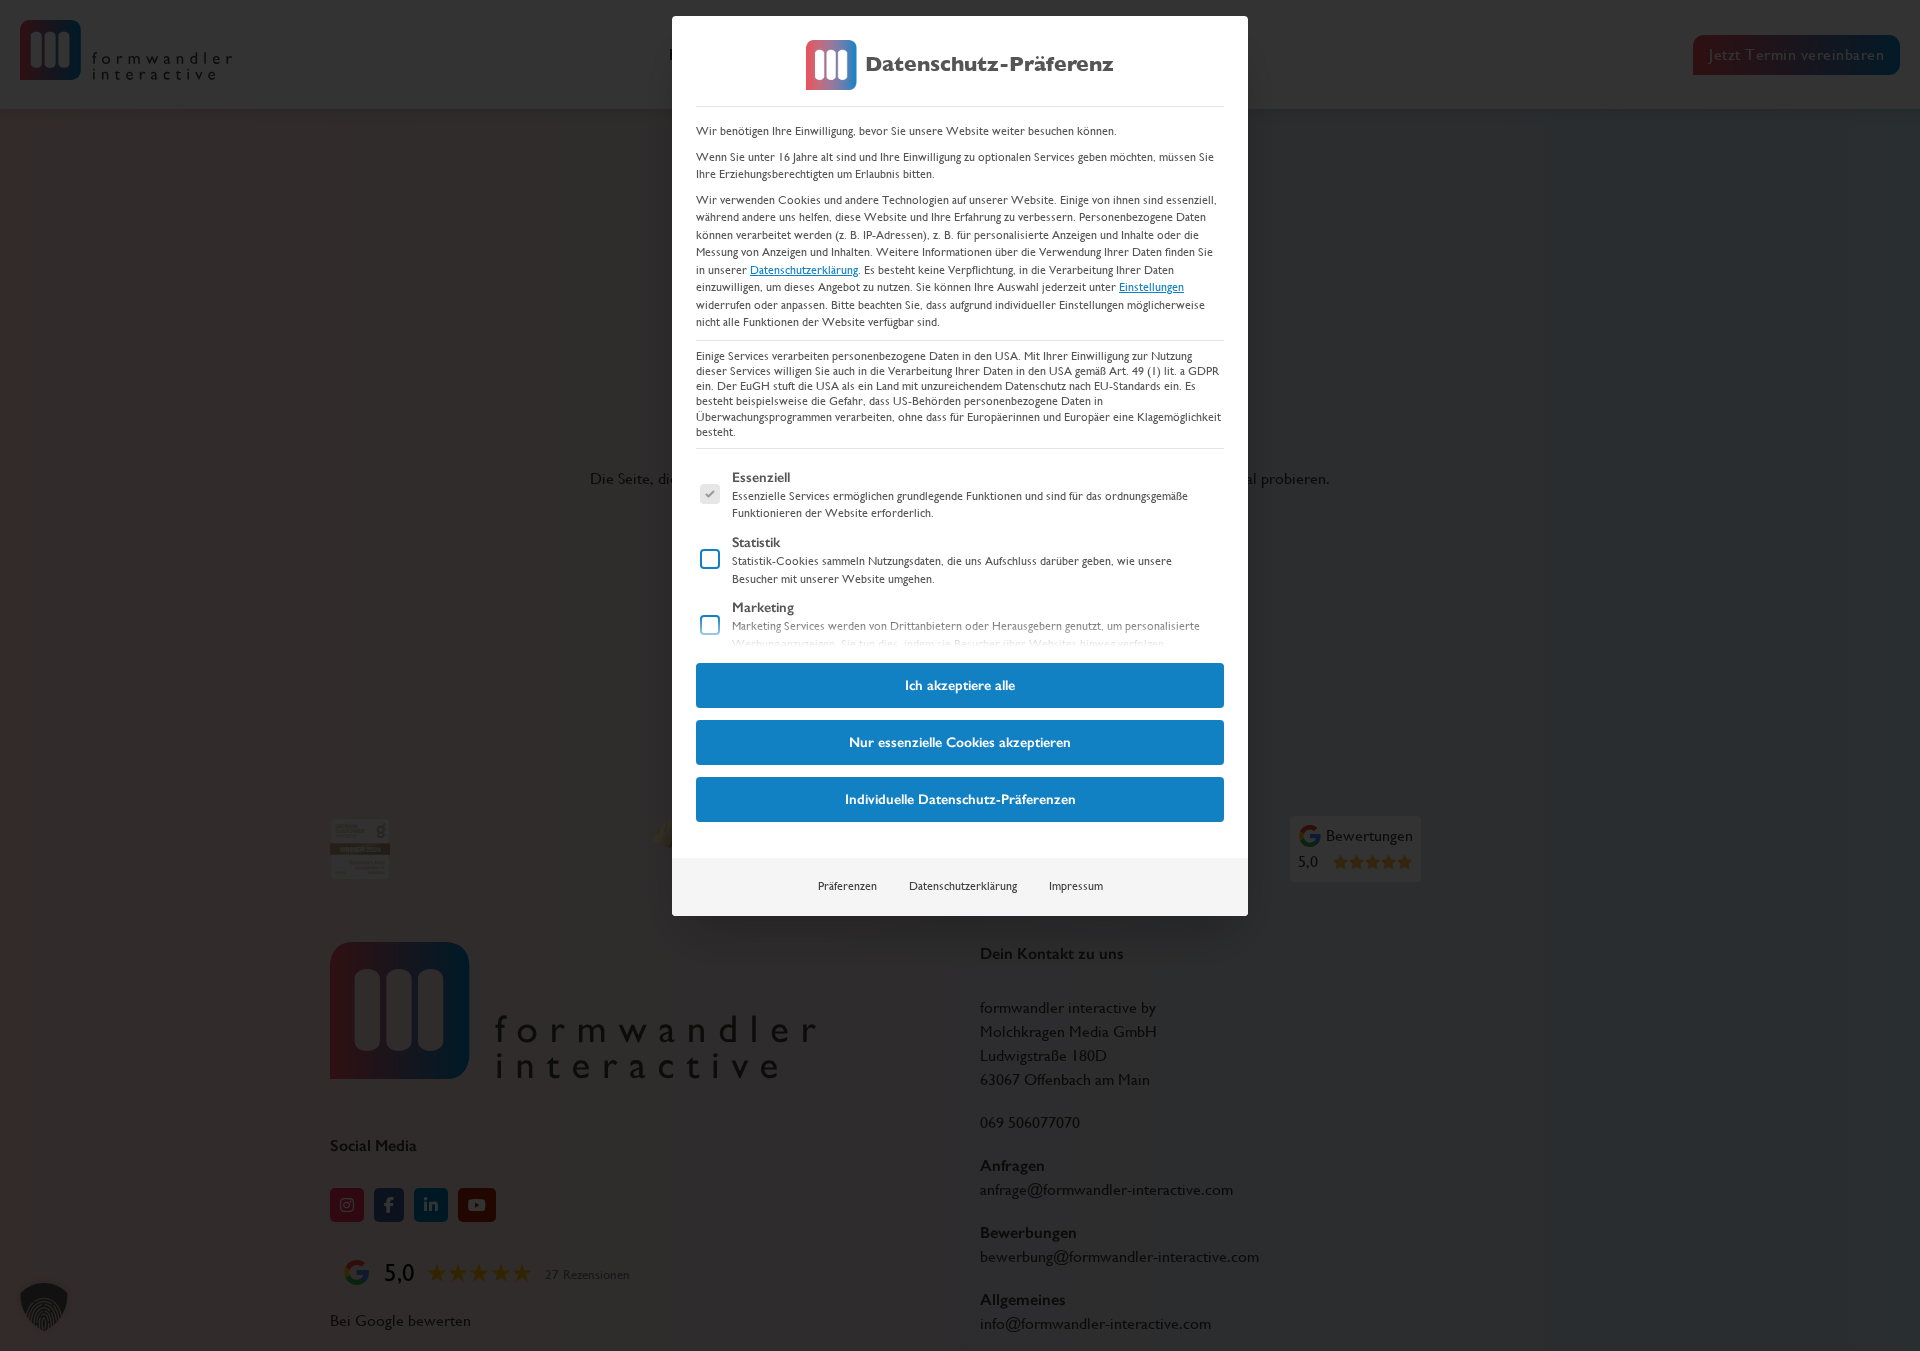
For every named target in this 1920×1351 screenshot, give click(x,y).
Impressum (1076, 886)
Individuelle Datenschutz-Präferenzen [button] (960, 799)
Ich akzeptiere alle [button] (960, 685)
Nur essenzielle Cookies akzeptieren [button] (960, 742)
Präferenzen (847, 886)
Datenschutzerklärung (804, 270)
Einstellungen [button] (1151, 287)
